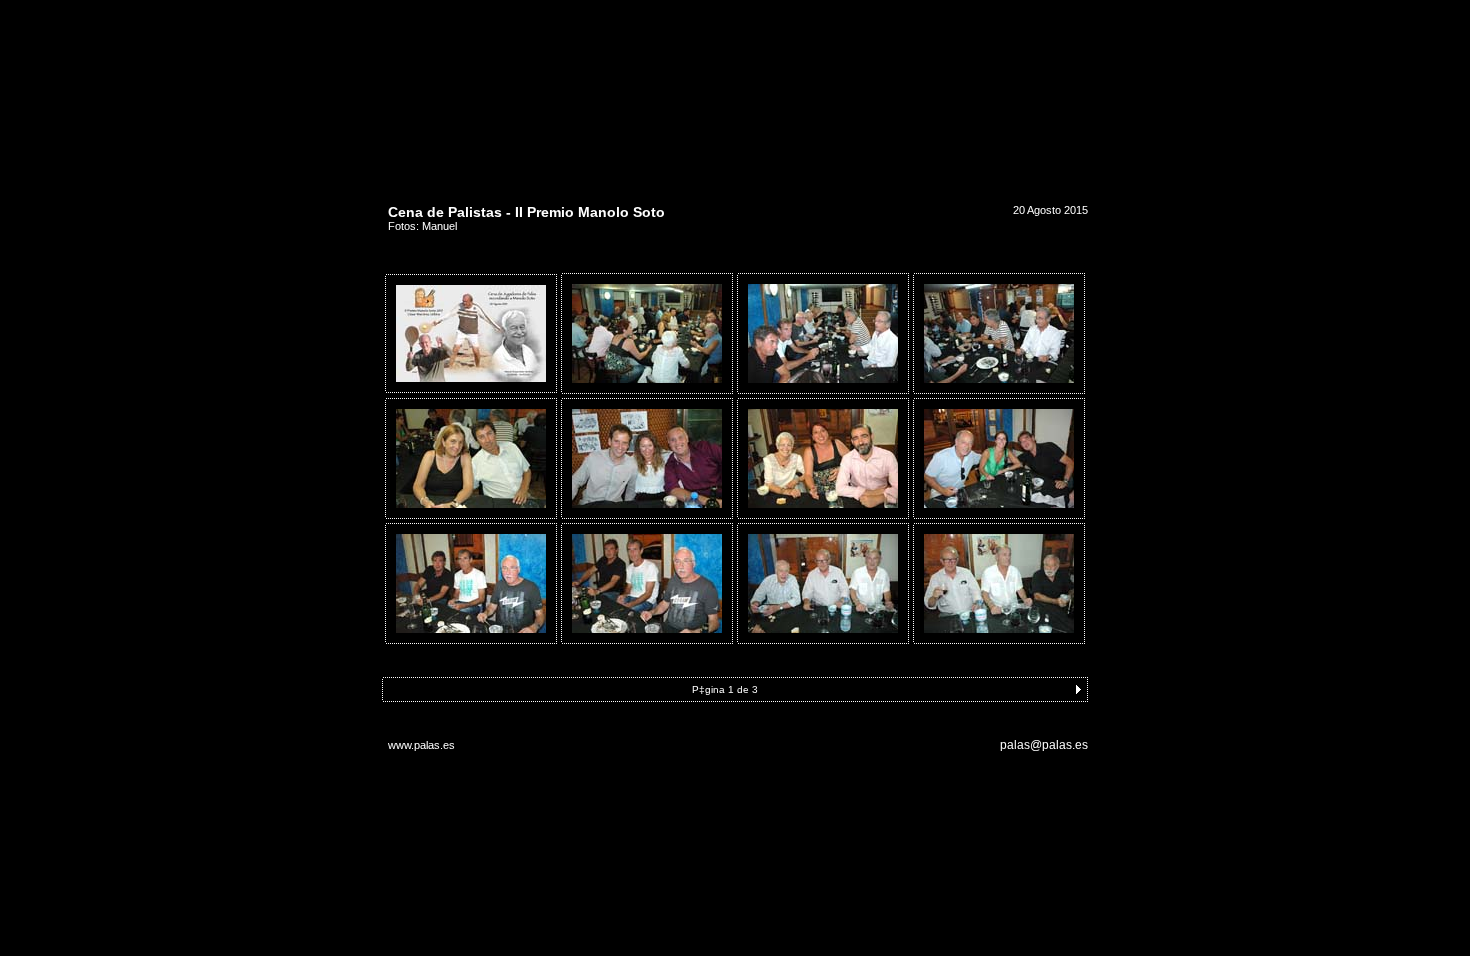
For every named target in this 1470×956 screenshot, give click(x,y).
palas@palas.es (1044, 745)
